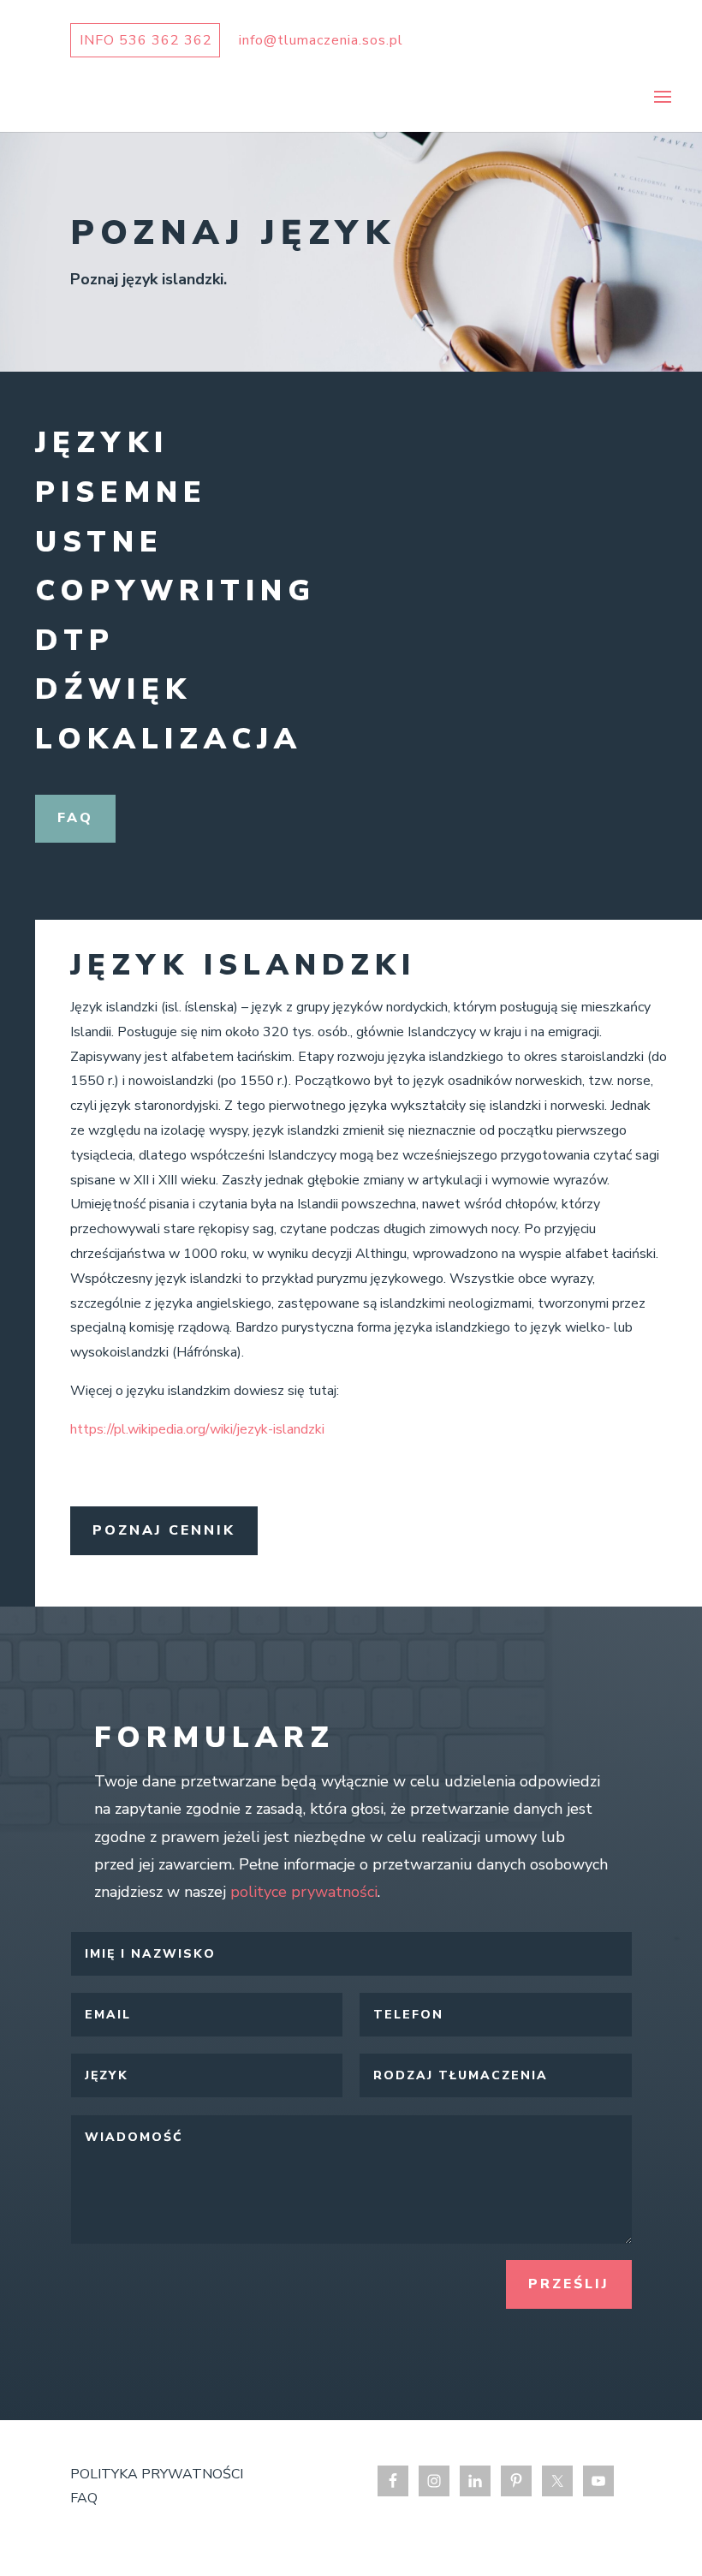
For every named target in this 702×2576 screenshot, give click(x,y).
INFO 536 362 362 (146, 40)
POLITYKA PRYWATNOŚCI (157, 2474)
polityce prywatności (304, 1892)
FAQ (75, 818)
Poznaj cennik (164, 1530)
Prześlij (569, 2284)
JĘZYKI (102, 443)
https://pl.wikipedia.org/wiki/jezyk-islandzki (197, 1429)
